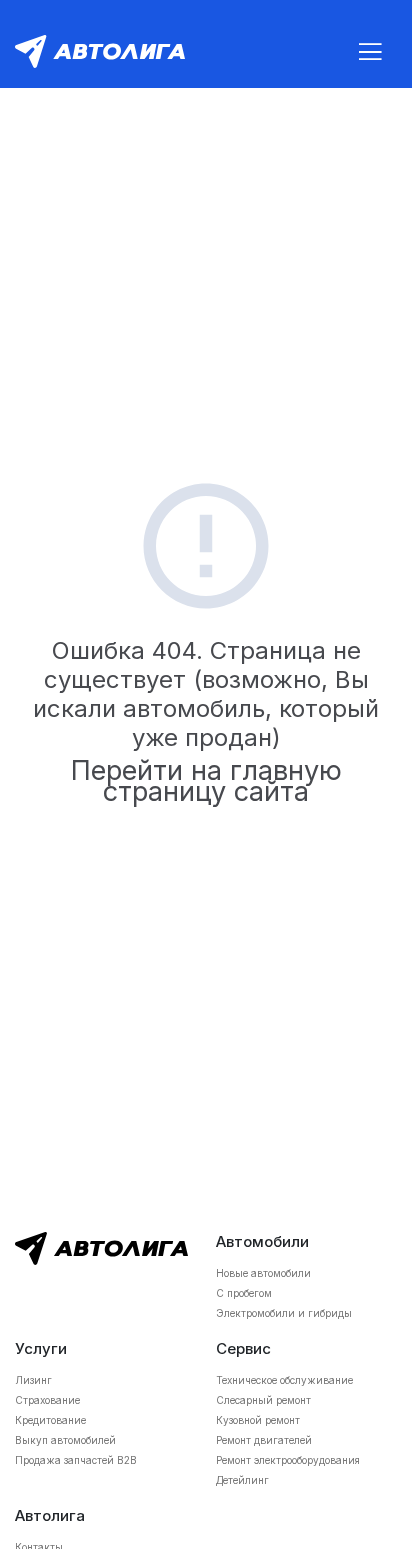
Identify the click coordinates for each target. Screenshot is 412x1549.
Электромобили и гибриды (284, 1313)
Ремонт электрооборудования (288, 1460)
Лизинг (33, 1380)
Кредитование (50, 1420)
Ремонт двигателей (264, 1440)
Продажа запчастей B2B (76, 1460)
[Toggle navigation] (370, 52)
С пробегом (244, 1293)
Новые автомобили (263, 1273)
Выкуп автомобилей (65, 1440)
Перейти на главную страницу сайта (206, 781)
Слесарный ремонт (263, 1400)
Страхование (47, 1400)
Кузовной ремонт (258, 1420)
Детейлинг (242, 1480)
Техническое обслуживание (284, 1380)
